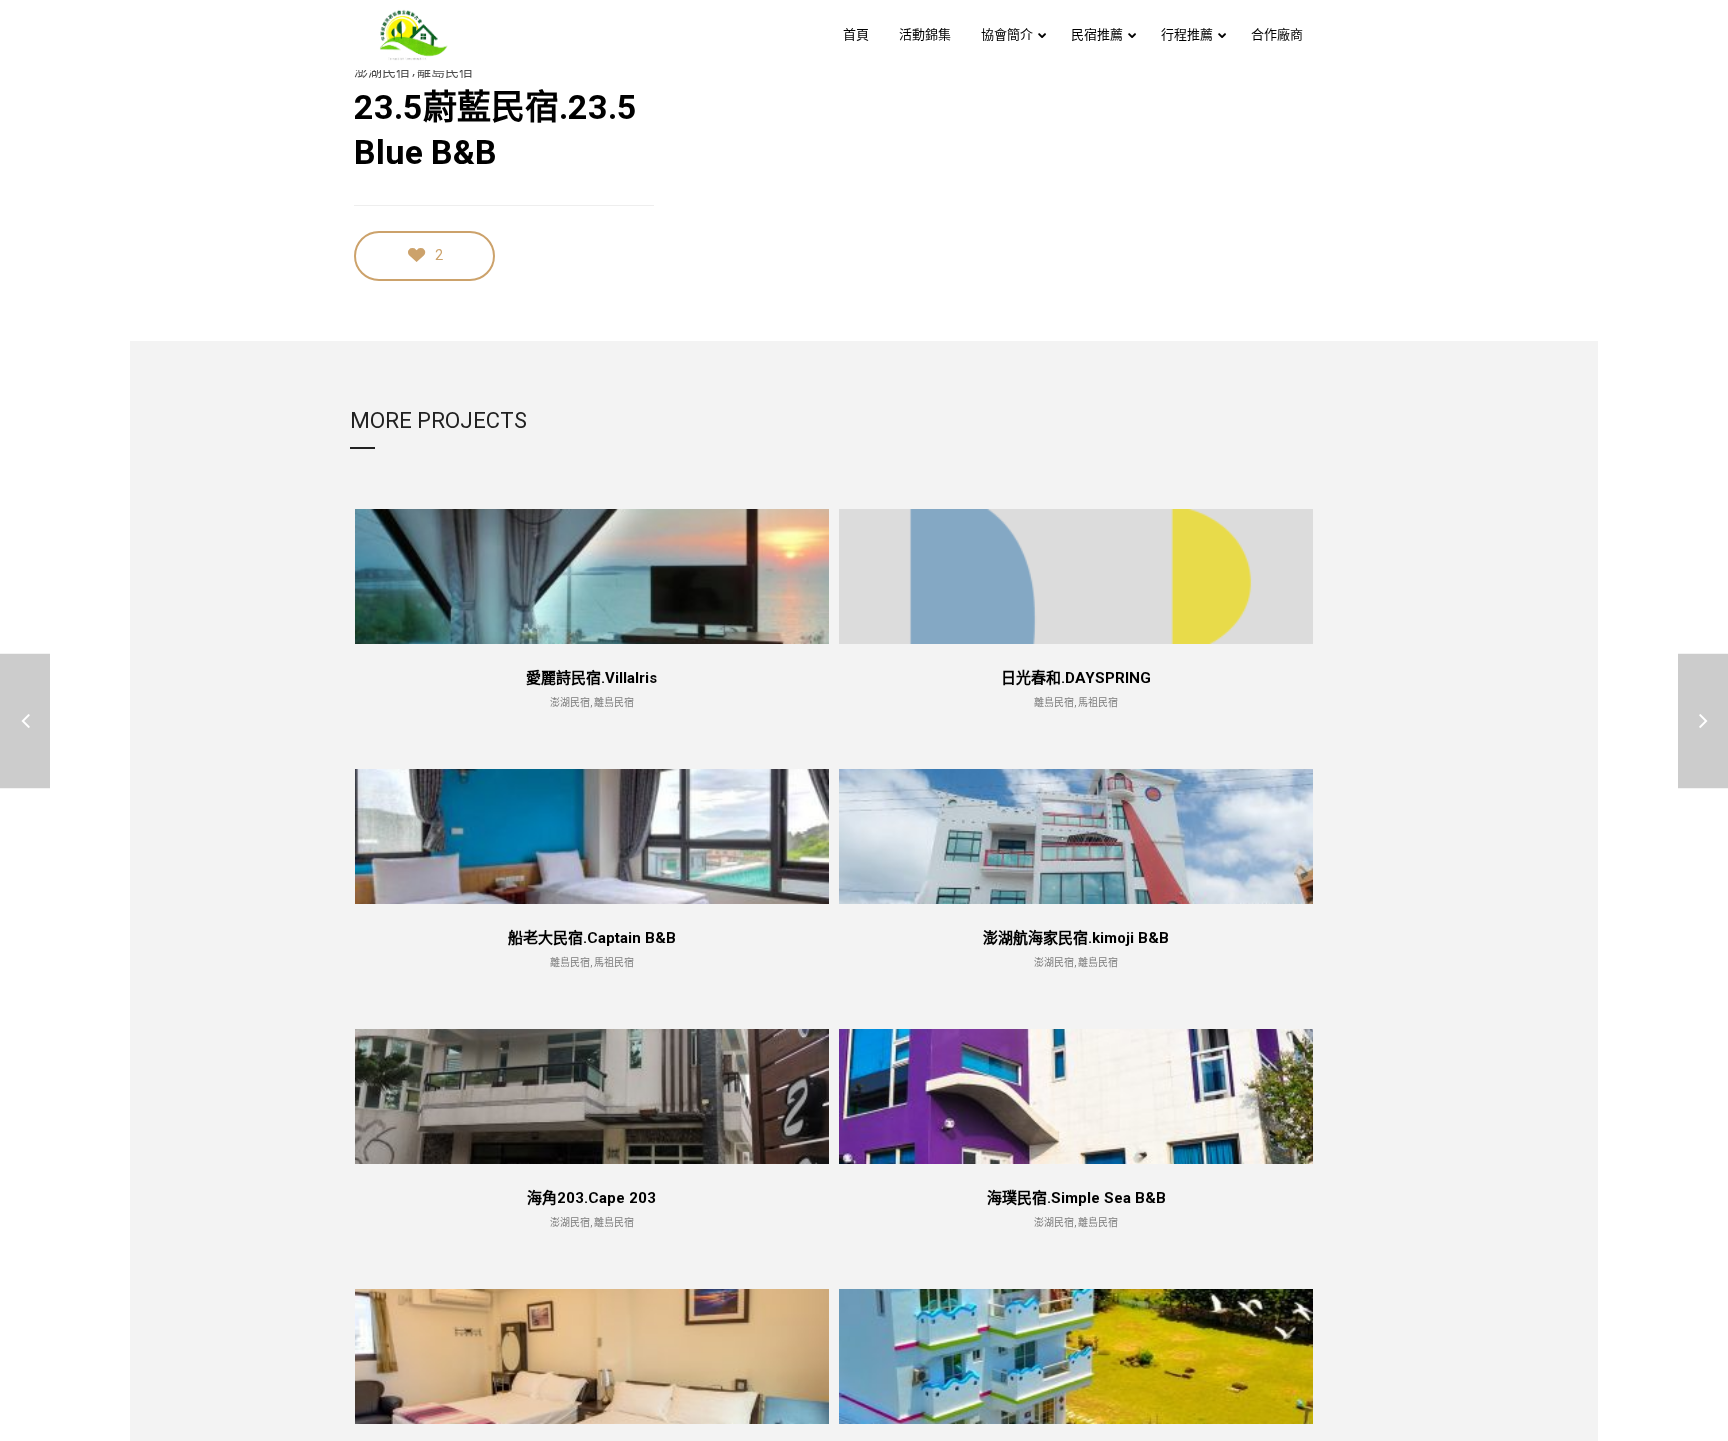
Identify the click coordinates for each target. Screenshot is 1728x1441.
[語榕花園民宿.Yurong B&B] (1703, 720)
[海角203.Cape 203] (25, 720)
